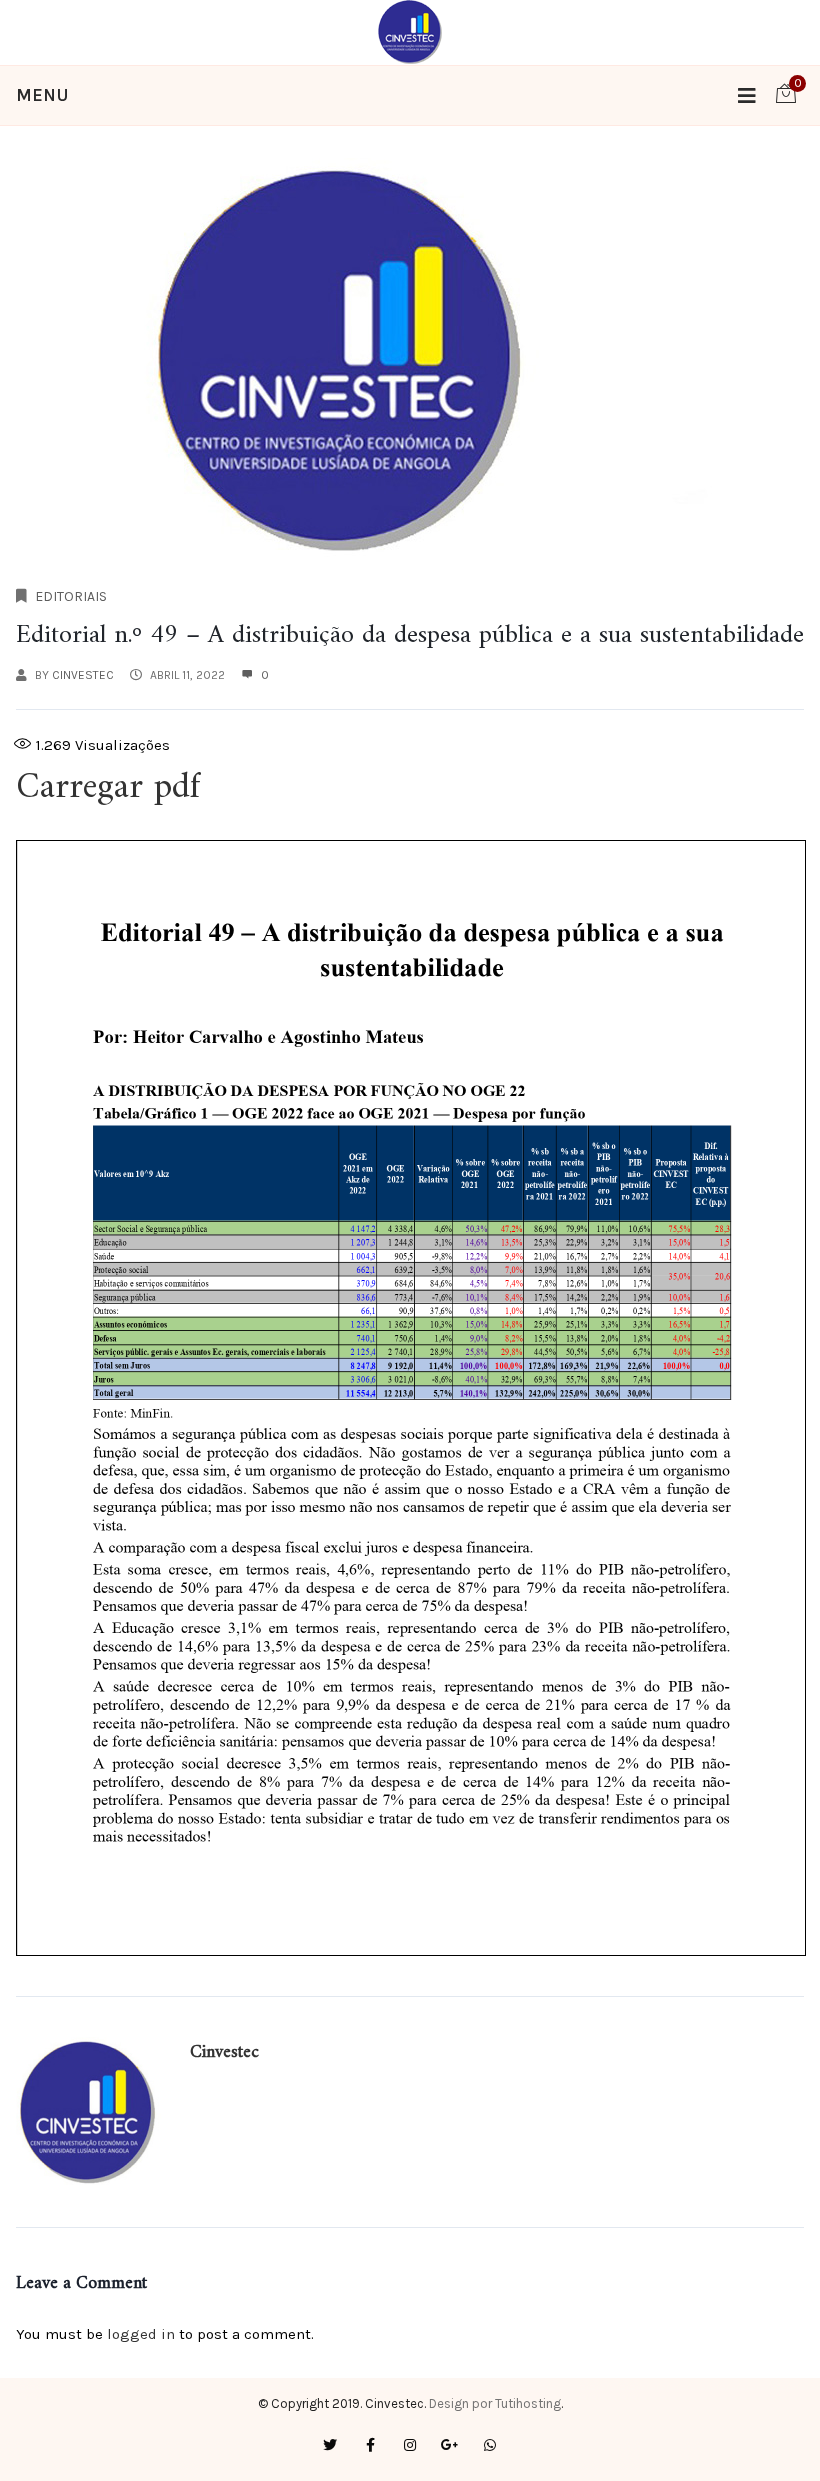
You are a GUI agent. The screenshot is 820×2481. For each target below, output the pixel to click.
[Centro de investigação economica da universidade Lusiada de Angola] (410, 31)
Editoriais (71, 596)
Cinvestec (83, 675)
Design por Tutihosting (495, 2403)
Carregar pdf (113, 788)
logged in (141, 2334)
